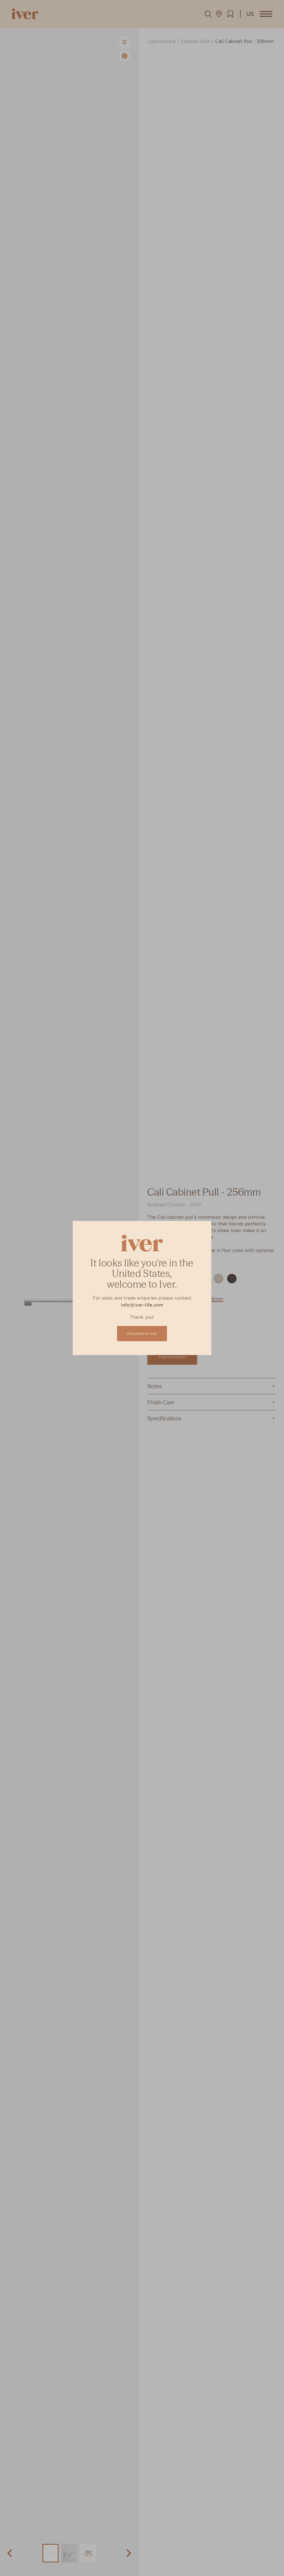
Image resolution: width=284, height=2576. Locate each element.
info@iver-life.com (142, 1305)
